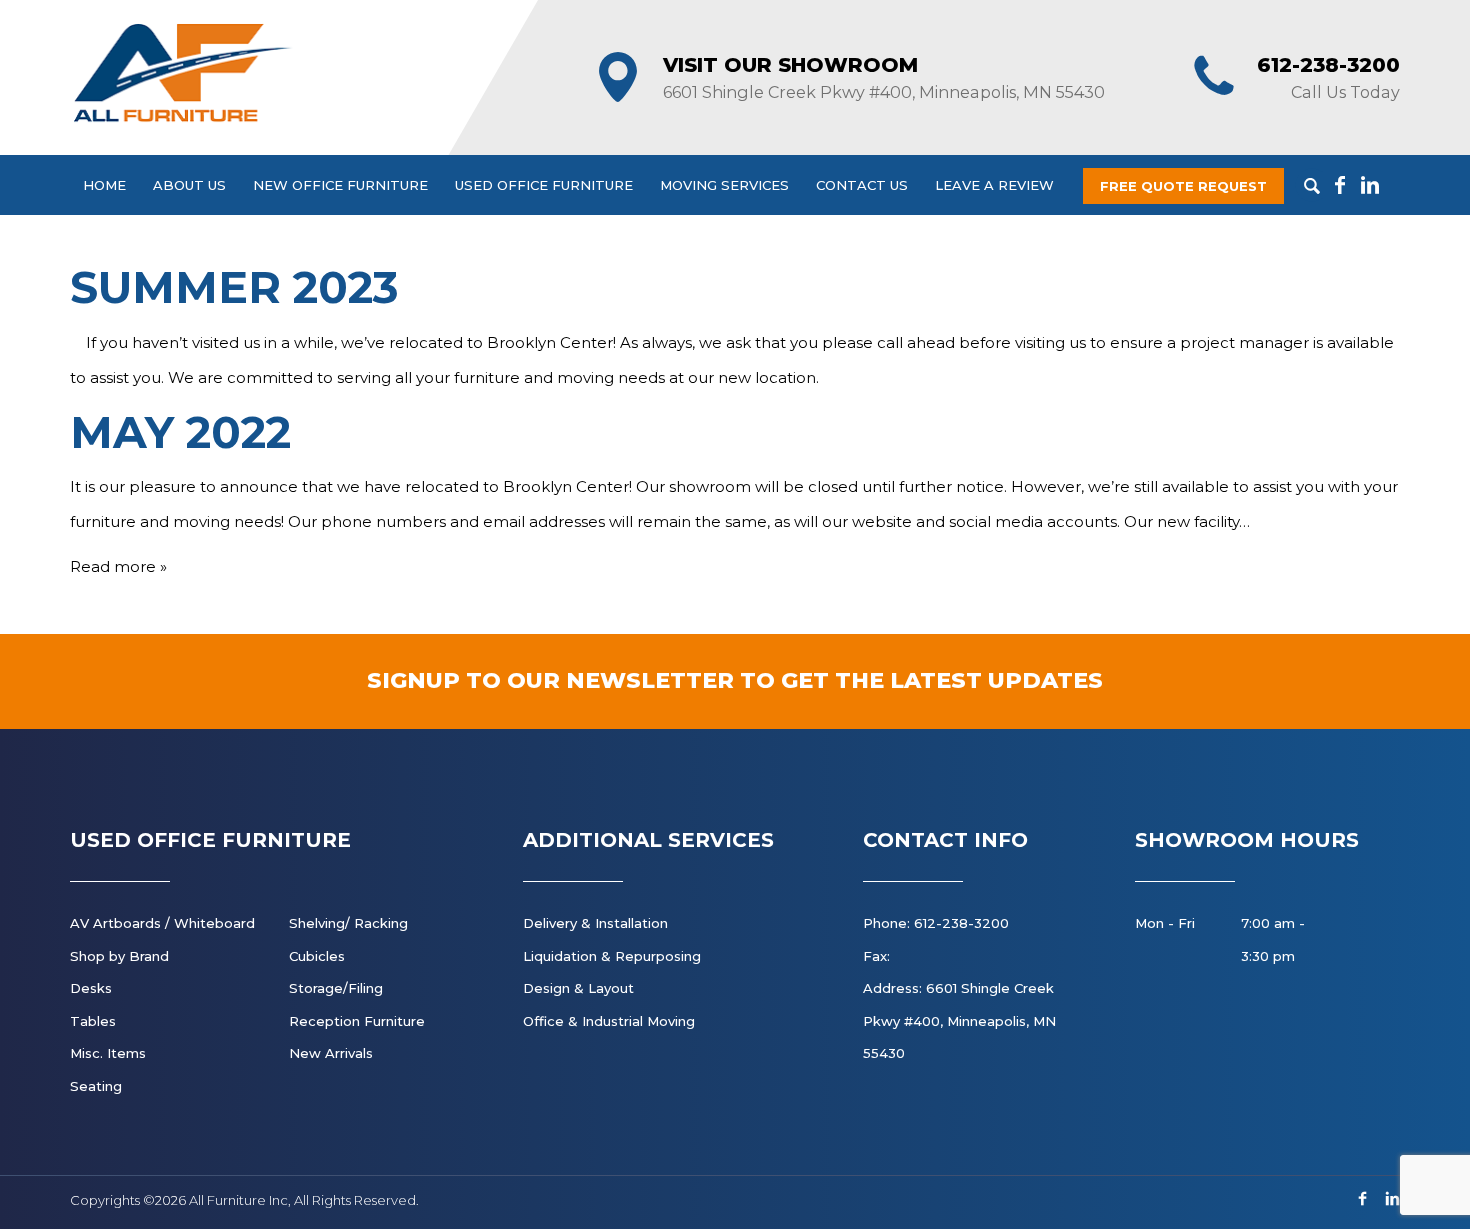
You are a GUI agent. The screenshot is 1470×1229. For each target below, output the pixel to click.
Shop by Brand (119, 956)
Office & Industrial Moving (609, 1021)
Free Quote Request (1183, 186)
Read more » (118, 566)
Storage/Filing (336, 988)
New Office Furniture (340, 185)
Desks (91, 988)
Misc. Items (108, 1053)
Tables (93, 1021)
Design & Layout (578, 988)
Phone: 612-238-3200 (936, 923)
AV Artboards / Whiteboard (162, 923)
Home (104, 185)
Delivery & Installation (595, 923)
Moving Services (724, 185)
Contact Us (862, 185)
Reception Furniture (357, 1021)
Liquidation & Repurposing (612, 956)
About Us (189, 185)
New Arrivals (331, 1053)
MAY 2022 (180, 432)
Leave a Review (994, 185)
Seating (96, 1086)
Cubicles (317, 956)
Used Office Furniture (544, 185)
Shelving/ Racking (348, 923)
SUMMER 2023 (234, 287)
